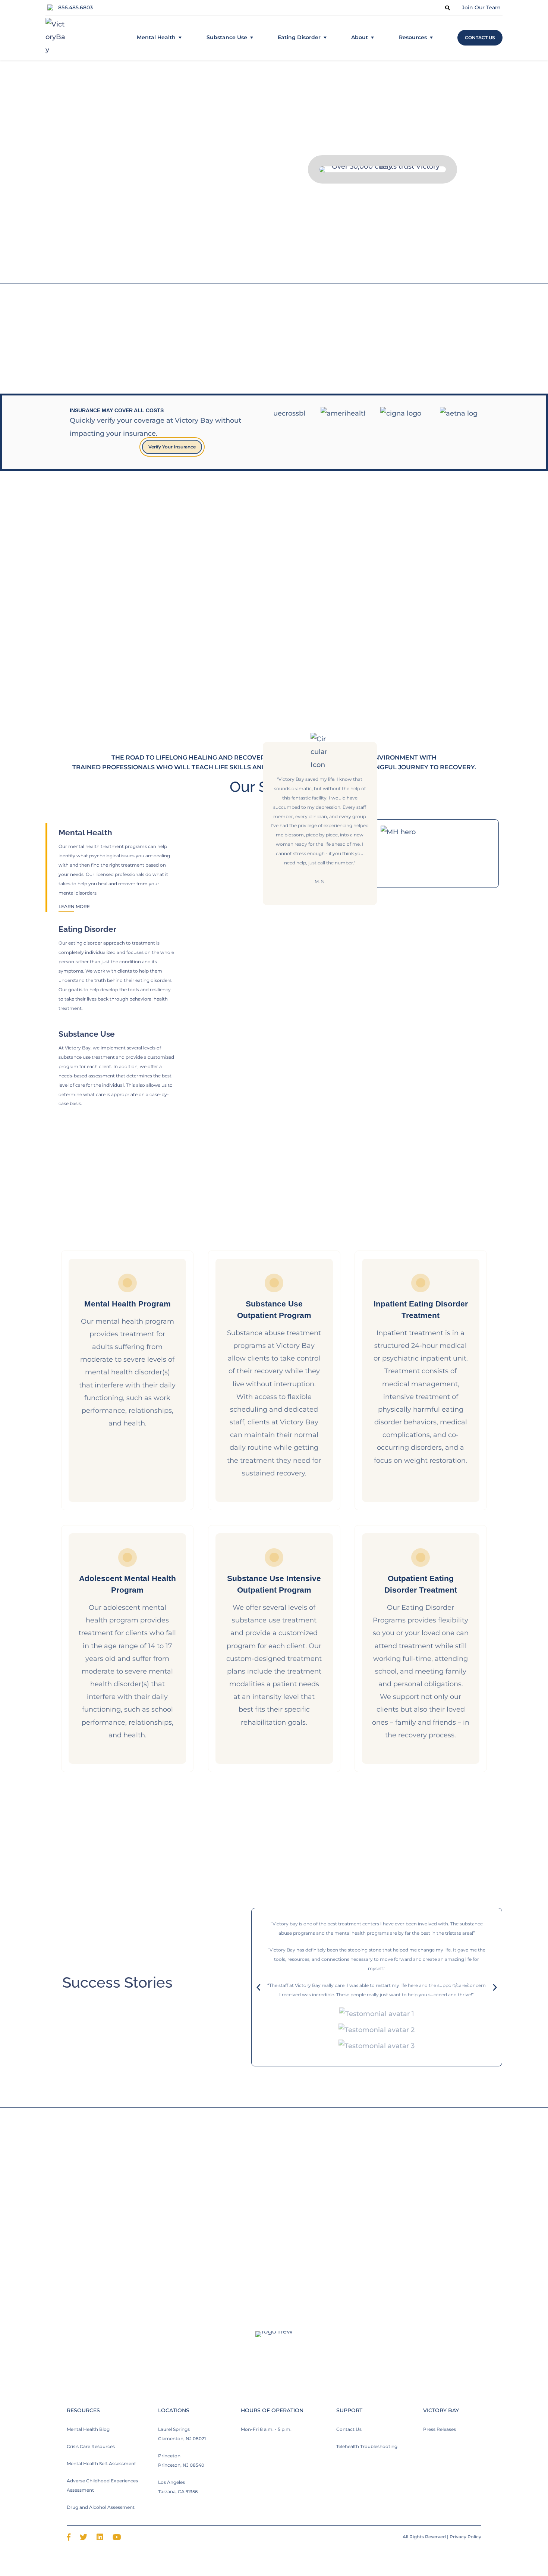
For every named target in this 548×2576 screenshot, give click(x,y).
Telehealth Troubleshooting (367, 2446)
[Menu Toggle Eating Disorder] (325, 38)
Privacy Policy (465, 2537)
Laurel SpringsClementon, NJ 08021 (182, 2434)
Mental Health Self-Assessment (101, 2464)
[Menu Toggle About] (372, 38)
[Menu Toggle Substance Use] (252, 38)
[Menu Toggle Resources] (431, 38)
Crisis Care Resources (91, 2446)
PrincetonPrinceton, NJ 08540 (181, 2460)
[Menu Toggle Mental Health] (180, 38)
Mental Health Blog (88, 2430)
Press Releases (440, 2430)
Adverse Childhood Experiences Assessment (102, 2485)
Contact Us (349, 2430)
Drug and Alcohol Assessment (101, 2507)
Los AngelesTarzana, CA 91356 (178, 2487)
